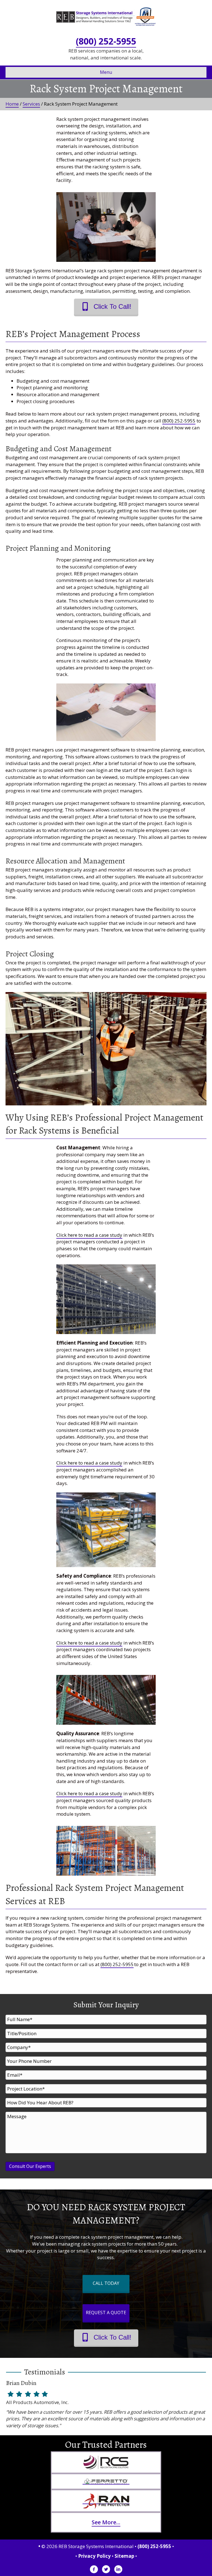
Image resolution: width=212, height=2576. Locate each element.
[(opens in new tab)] (106, 2462)
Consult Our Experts (30, 2166)
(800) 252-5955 (106, 41)
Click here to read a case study (89, 1235)
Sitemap (124, 2556)
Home (12, 104)
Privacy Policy (94, 2556)
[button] (106, 306)
